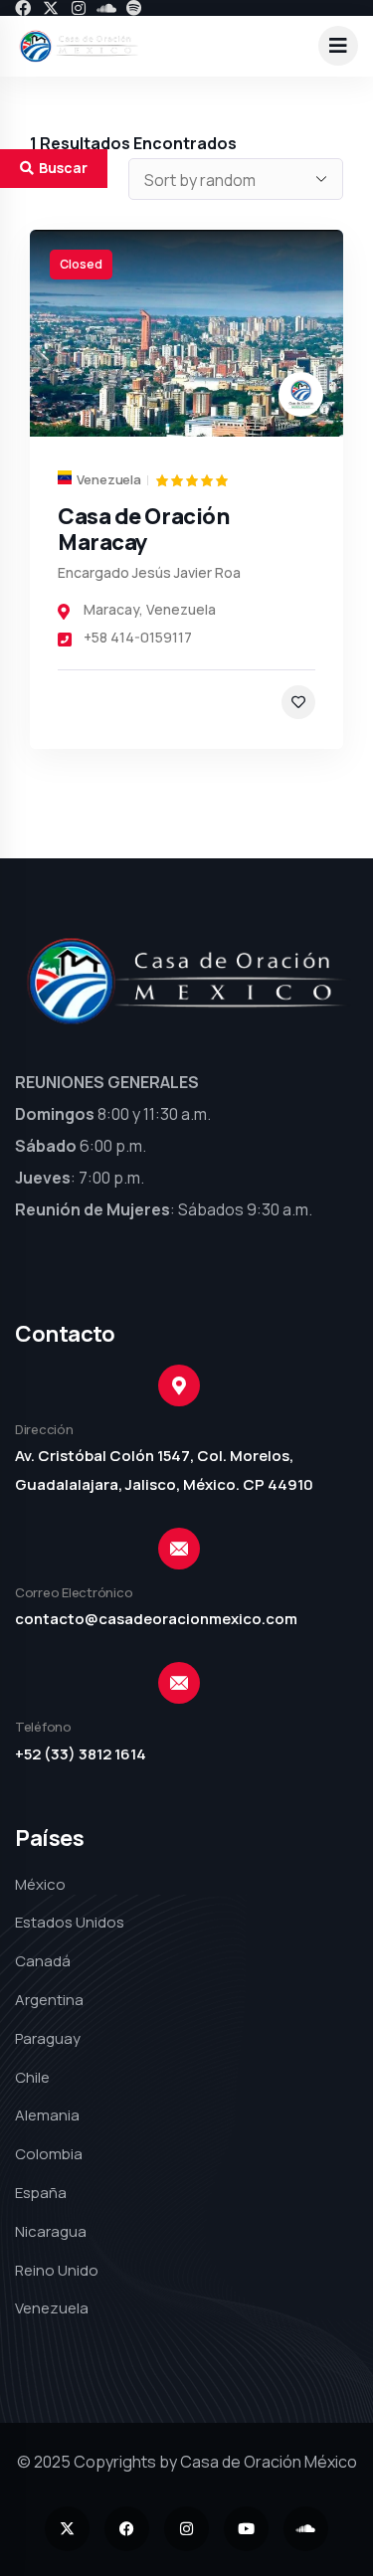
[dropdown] (338, 46)
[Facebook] (23, 8)
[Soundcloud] (106, 8)
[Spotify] (134, 8)
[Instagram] (79, 8)
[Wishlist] (298, 702)
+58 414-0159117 (138, 637)
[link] (186, 333)
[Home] (79, 46)
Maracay (111, 609)
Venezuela (181, 609)
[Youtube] (246, 2529)
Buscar (63, 168)
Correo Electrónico (74, 1592)
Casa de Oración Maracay (144, 529)
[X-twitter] (51, 8)
